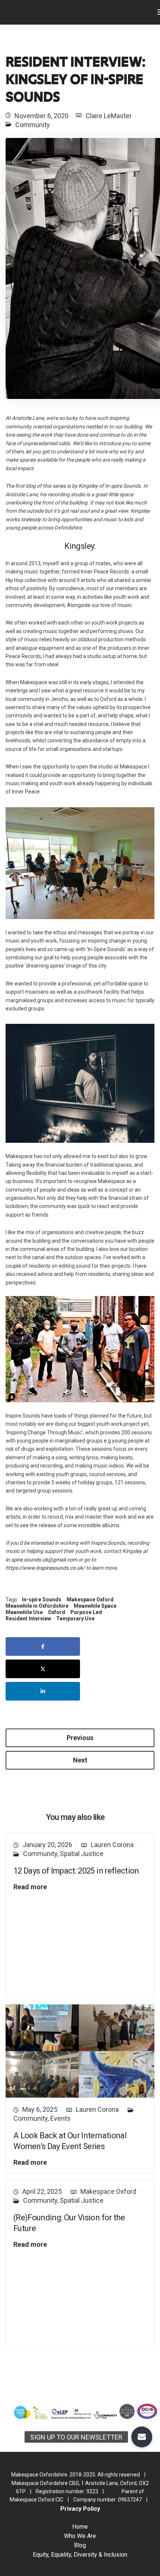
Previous (80, 1738)
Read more (30, 1887)
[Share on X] (43, 1669)
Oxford (57, 1612)
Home (80, 2527)
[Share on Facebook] (43, 1646)
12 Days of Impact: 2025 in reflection (76, 1871)
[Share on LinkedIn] (43, 1691)
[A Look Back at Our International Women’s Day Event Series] (80, 2050)
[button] (142, 2437)
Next (80, 1760)
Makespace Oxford (90, 1600)
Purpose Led (86, 1612)
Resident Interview (28, 1619)
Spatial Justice (82, 1854)
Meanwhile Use (24, 1612)
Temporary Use (75, 1619)
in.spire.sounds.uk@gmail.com (41, 1560)
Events (60, 2118)
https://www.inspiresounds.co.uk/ (45, 1568)
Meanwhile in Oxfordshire (37, 1606)
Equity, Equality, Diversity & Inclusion (80, 2555)
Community (33, 125)
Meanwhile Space (95, 1606)
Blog (80, 2545)
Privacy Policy (80, 2509)
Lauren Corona (112, 1845)
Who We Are (80, 2536)
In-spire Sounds (42, 1600)
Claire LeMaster (109, 116)
